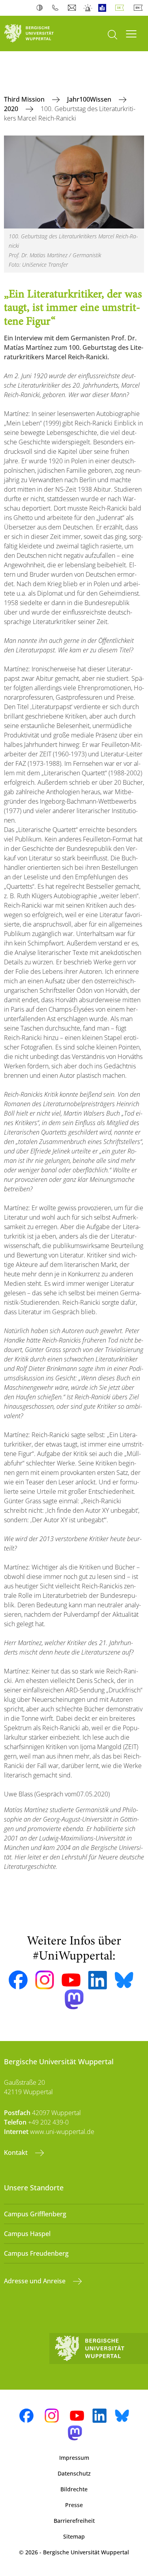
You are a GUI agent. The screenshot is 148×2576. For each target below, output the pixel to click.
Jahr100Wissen (90, 99)
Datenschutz (74, 2473)
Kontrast (41, 8)
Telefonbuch (57, 8)
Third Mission (25, 99)
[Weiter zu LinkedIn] (97, 1980)
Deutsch (121, 8)
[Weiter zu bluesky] (124, 1980)
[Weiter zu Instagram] (45, 1980)
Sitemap (74, 2536)
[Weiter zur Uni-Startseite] (37, 33)
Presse (74, 2505)
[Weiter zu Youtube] (71, 1980)
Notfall (88, 8)
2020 (12, 109)
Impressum (74, 2458)
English (140, 8)
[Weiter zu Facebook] (18, 1980)
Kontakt (17, 2153)
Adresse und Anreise (36, 2281)
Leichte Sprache (104, 8)
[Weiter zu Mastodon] (74, 1999)
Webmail (73, 8)
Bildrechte (74, 2489)
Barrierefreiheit (74, 2521)
